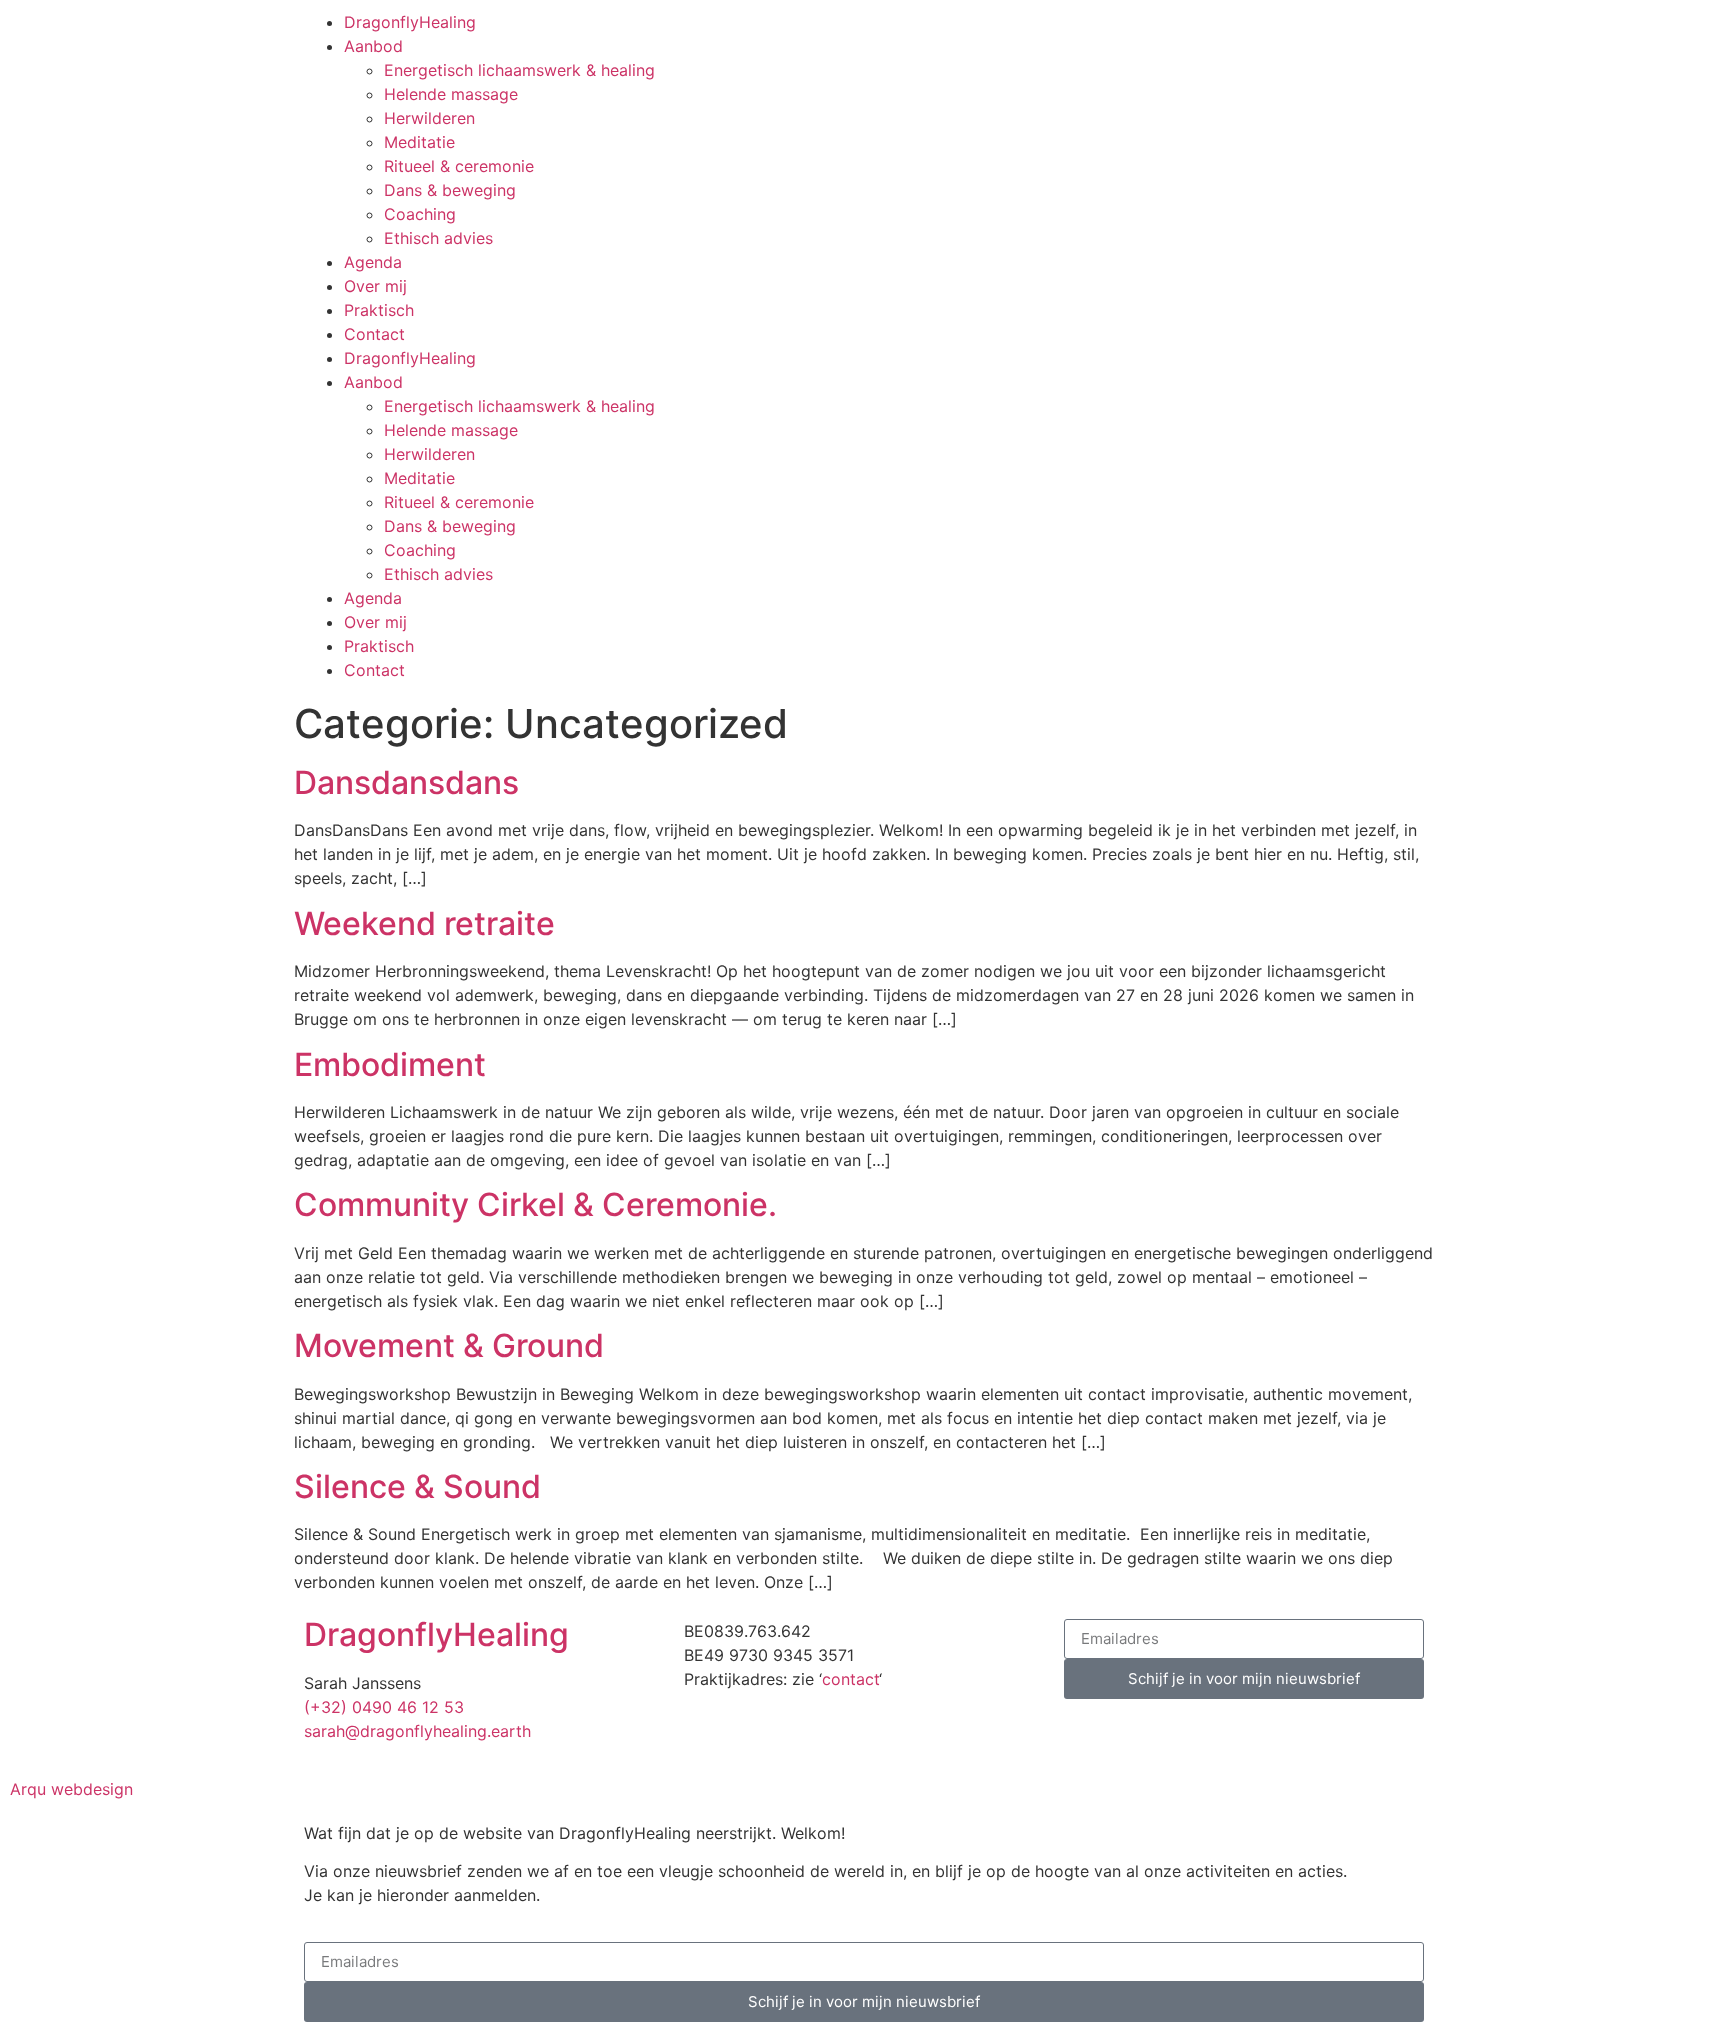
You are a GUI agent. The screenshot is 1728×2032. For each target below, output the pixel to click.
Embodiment (390, 1064)
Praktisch (379, 310)
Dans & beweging (450, 190)
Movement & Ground (449, 1345)
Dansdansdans (406, 782)
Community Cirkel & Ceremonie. (535, 1204)
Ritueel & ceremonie (459, 166)
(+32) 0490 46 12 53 (384, 1707)
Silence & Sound (417, 1486)
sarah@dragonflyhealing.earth (417, 1731)
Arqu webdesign (71, 1789)
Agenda (373, 262)
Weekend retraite (424, 923)
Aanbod (373, 46)
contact (850, 1679)
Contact (374, 334)
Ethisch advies (438, 238)
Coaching (420, 214)
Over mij (375, 286)
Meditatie (419, 142)
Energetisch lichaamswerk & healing (519, 70)
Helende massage (451, 94)
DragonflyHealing (410, 22)
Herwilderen (429, 118)
